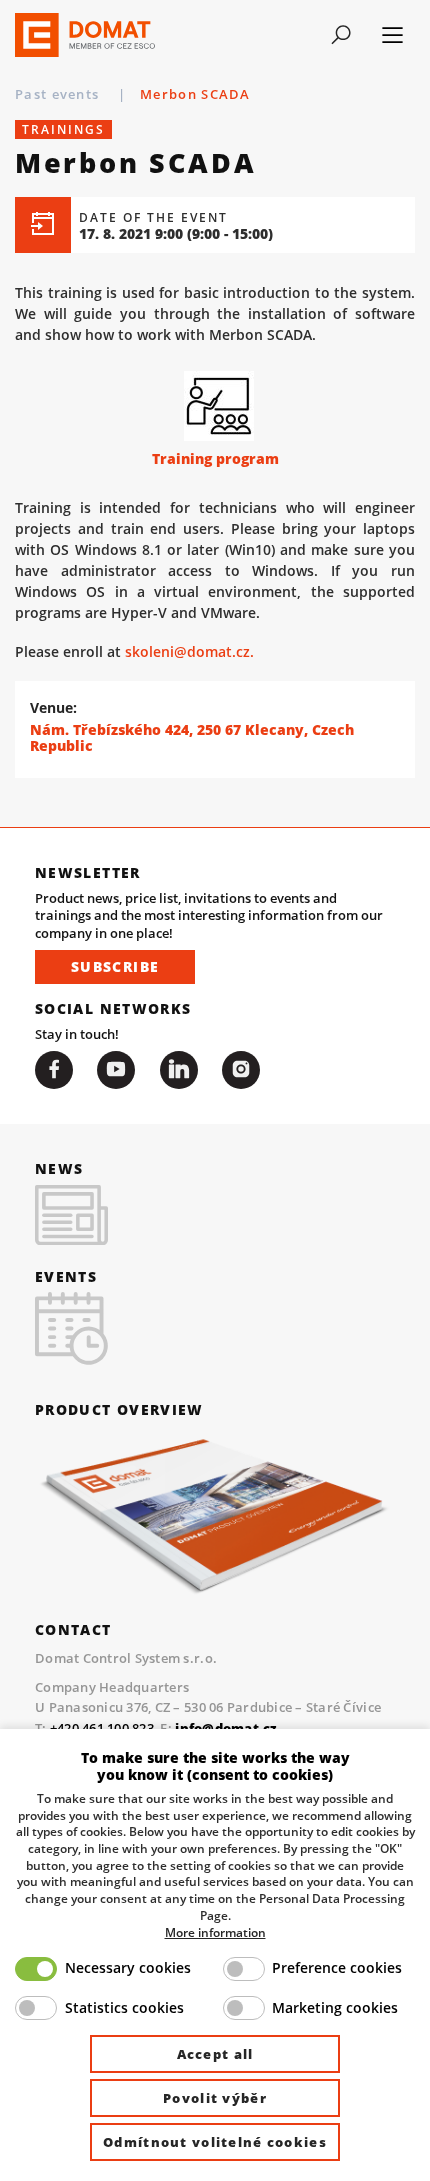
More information (215, 1932)
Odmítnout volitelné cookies (215, 2142)
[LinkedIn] (179, 1070)
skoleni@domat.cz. (189, 651)
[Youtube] (116, 1070)
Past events (59, 94)
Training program (215, 458)
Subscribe (115, 966)
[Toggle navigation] (340, 35)
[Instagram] (241, 1070)
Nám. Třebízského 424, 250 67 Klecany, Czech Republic (192, 738)
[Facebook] (54, 1070)
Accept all (215, 2054)
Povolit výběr (215, 2098)
